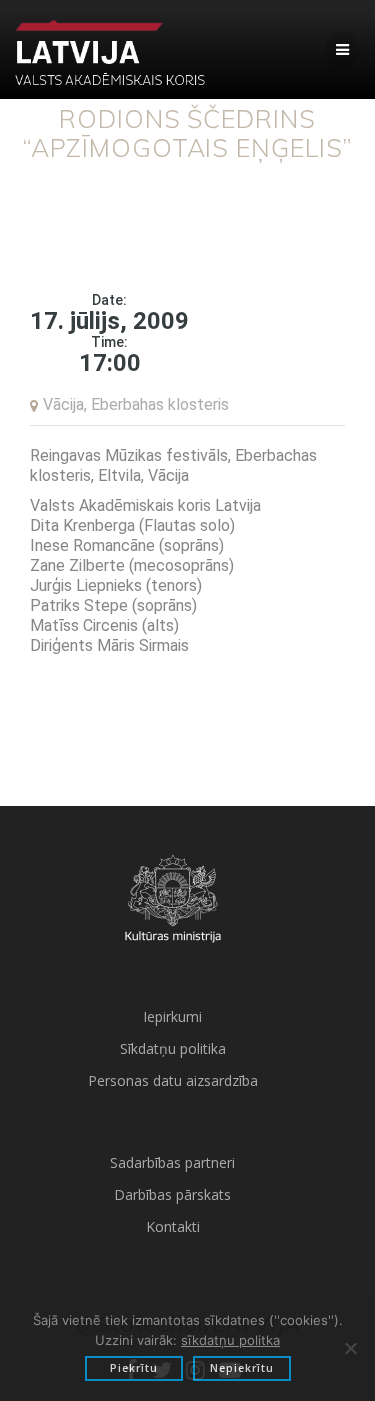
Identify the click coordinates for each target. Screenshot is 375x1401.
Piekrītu (134, 1368)
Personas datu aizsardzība (173, 1080)
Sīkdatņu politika (173, 1048)
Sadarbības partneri (172, 1162)
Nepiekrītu (242, 1368)
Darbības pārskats (172, 1194)
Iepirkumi (172, 1016)
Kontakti (173, 1226)
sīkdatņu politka (230, 1340)
